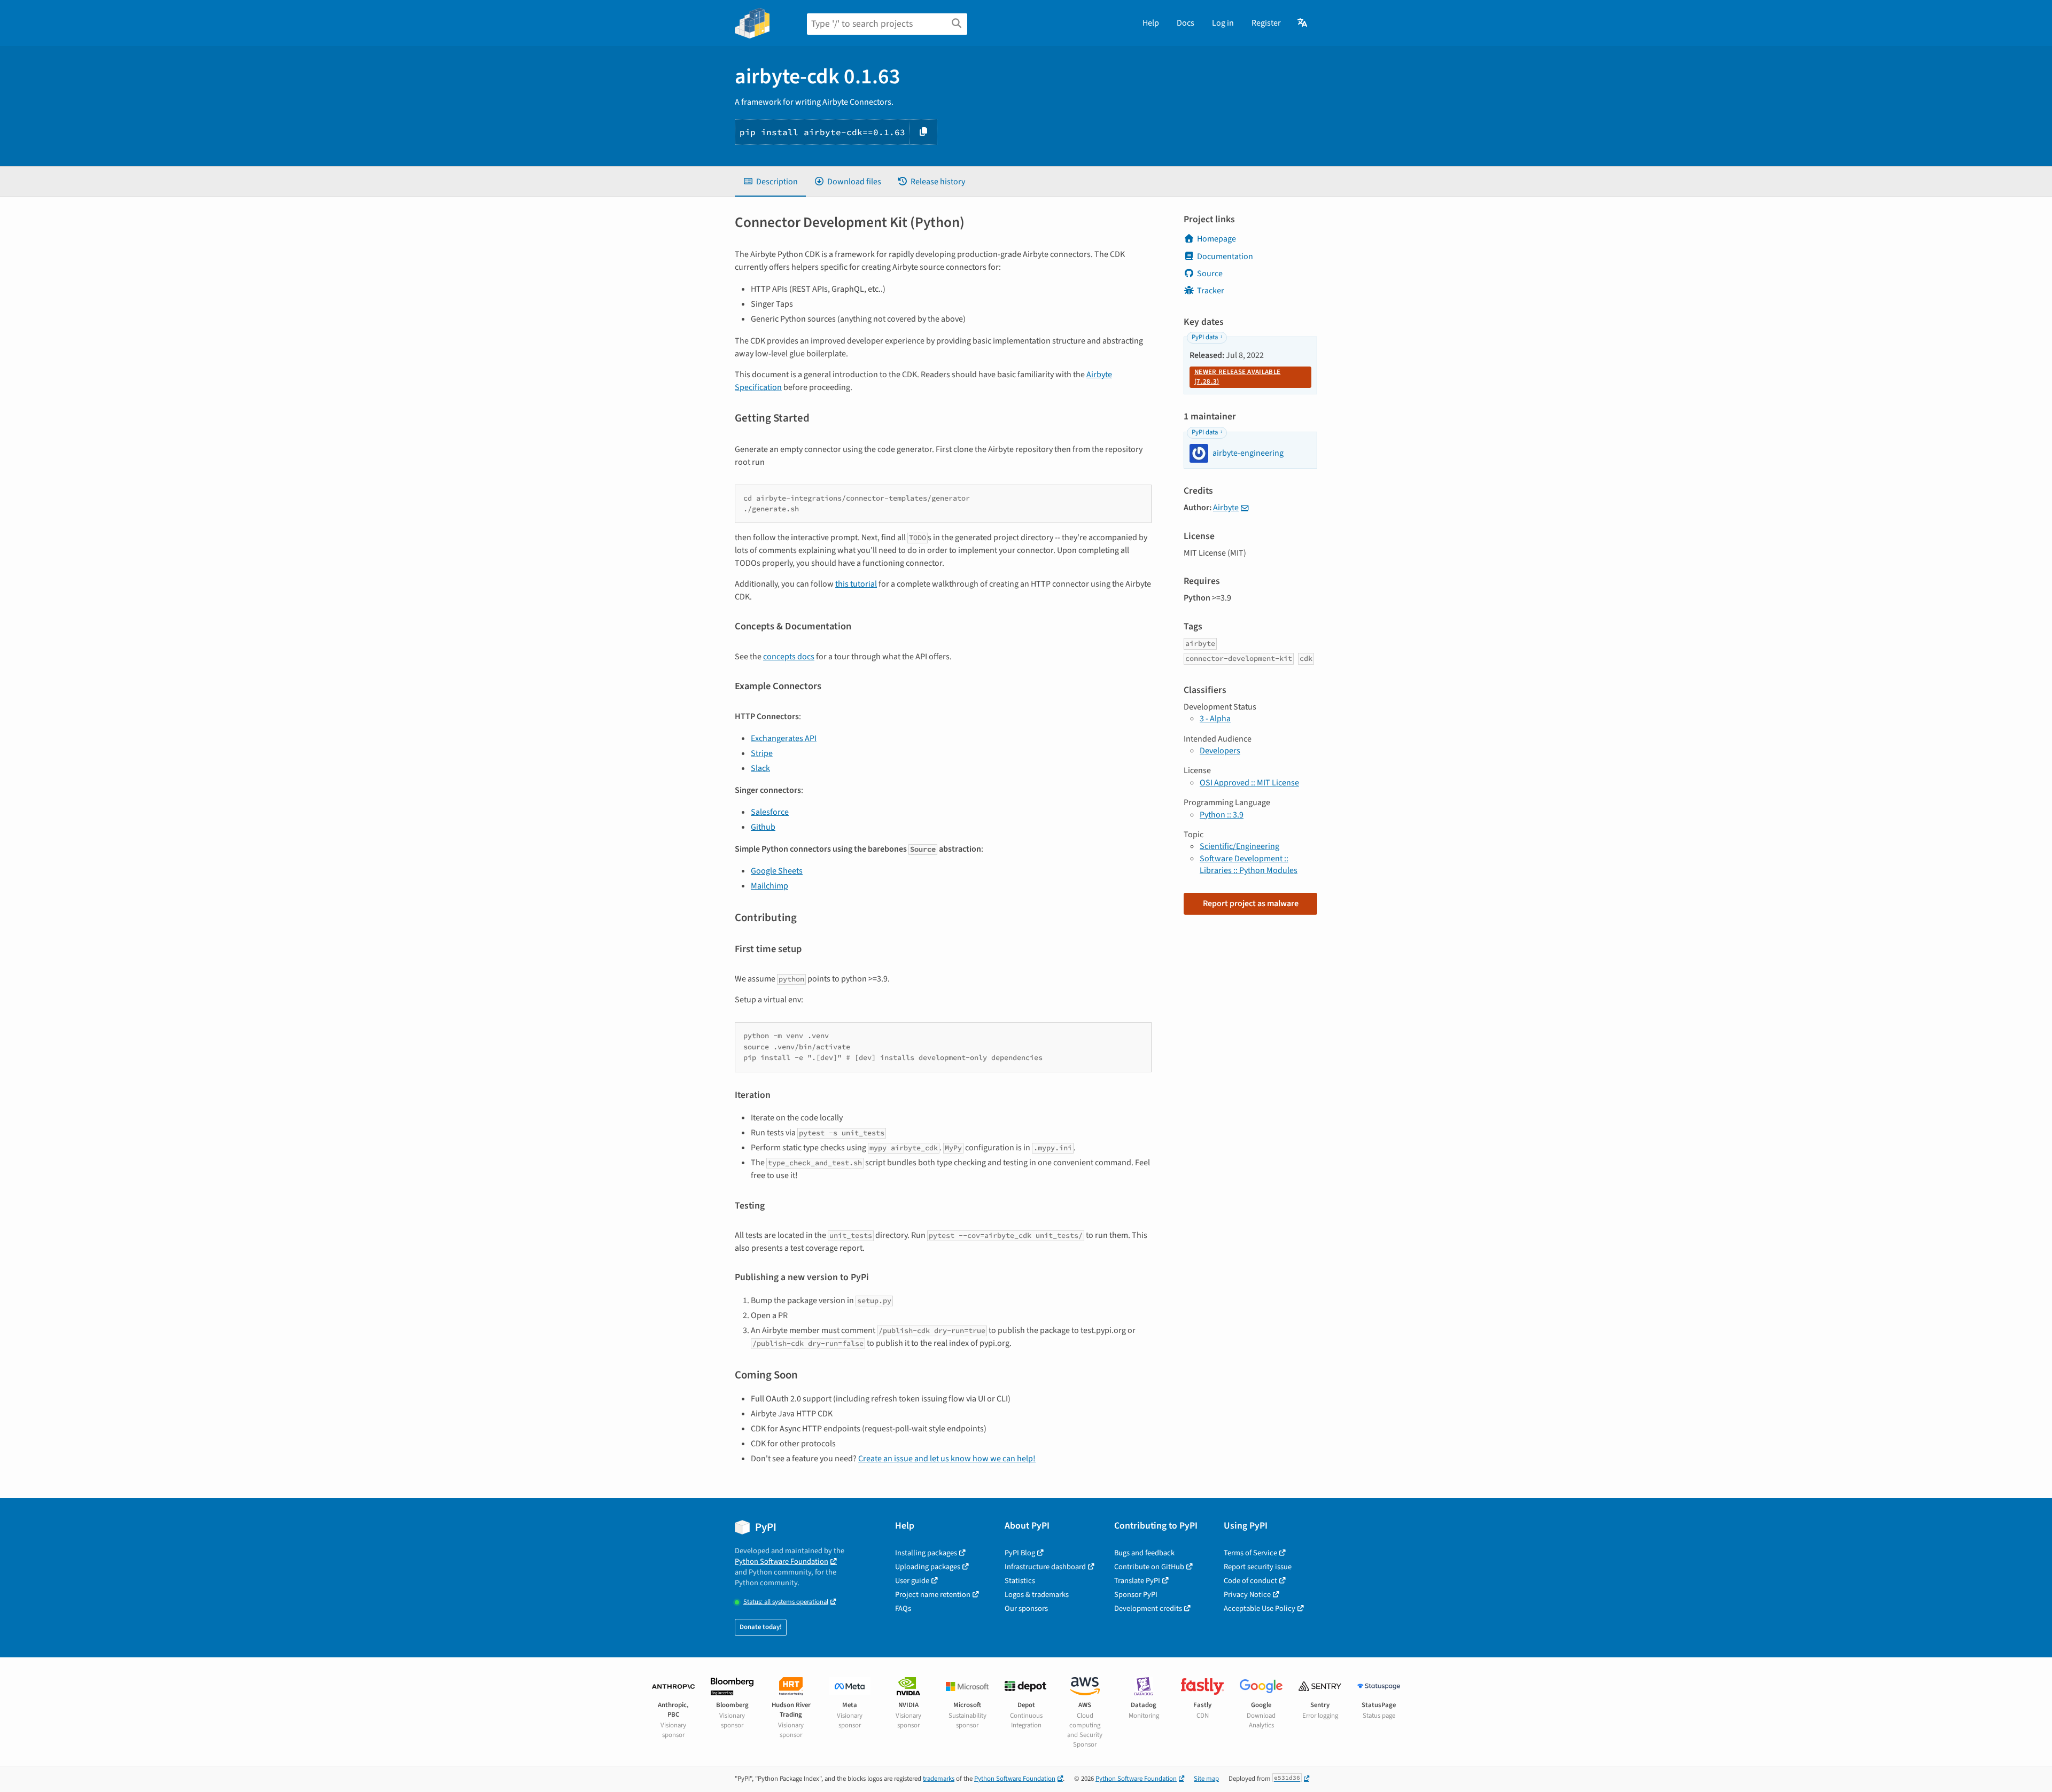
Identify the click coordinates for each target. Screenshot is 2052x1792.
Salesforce (770, 812)
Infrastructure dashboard (1045, 1567)
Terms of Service (1250, 1553)
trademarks (939, 1779)
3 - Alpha (1215, 719)
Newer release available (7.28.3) (1237, 377)
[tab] (770, 182)
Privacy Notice (1247, 1595)
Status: (786, 1602)
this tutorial (856, 584)
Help (1151, 23)
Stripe (762, 753)
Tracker (1211, 291)
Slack (760, 768)
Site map (1206, 1779)
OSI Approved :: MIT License (1249, 783)
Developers (1220, 751)
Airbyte (1226, 508)
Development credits (1148, 1608)
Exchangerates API (784, 738)
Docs (1186, 23)
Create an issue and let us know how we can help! (947, 1459)
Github (763, 827)
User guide (912, 1581)
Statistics (1020, 1581)
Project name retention (933, 1595)
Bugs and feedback (1144, 1553)
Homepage (1217, 239)
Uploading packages (928, 1567)
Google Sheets (777, 871)
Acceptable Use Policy (1260, 1608)
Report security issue (1258, 1567)
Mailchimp (770, 886)
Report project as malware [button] (1251, 903)
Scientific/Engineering (1239, 846)
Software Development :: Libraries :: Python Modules (1249, 864)
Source (1210, 274)
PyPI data (1205, 337)
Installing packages (926, 1553)
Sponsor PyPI (1136, 1595)
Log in (1223, 23)
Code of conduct (1250, 1581)
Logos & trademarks (1037, 1595)
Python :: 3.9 (1222, 815)
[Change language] (1303, 23)
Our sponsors (1026, 1608)
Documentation (1225, 256)
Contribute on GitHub (1149, 1567)
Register (1266, 23)
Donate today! (761, 1627)
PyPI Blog (1020, 1553)
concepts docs (789, 657)
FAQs (903, 1608)
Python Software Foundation (782, 1561)
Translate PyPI (1137, 1581)
